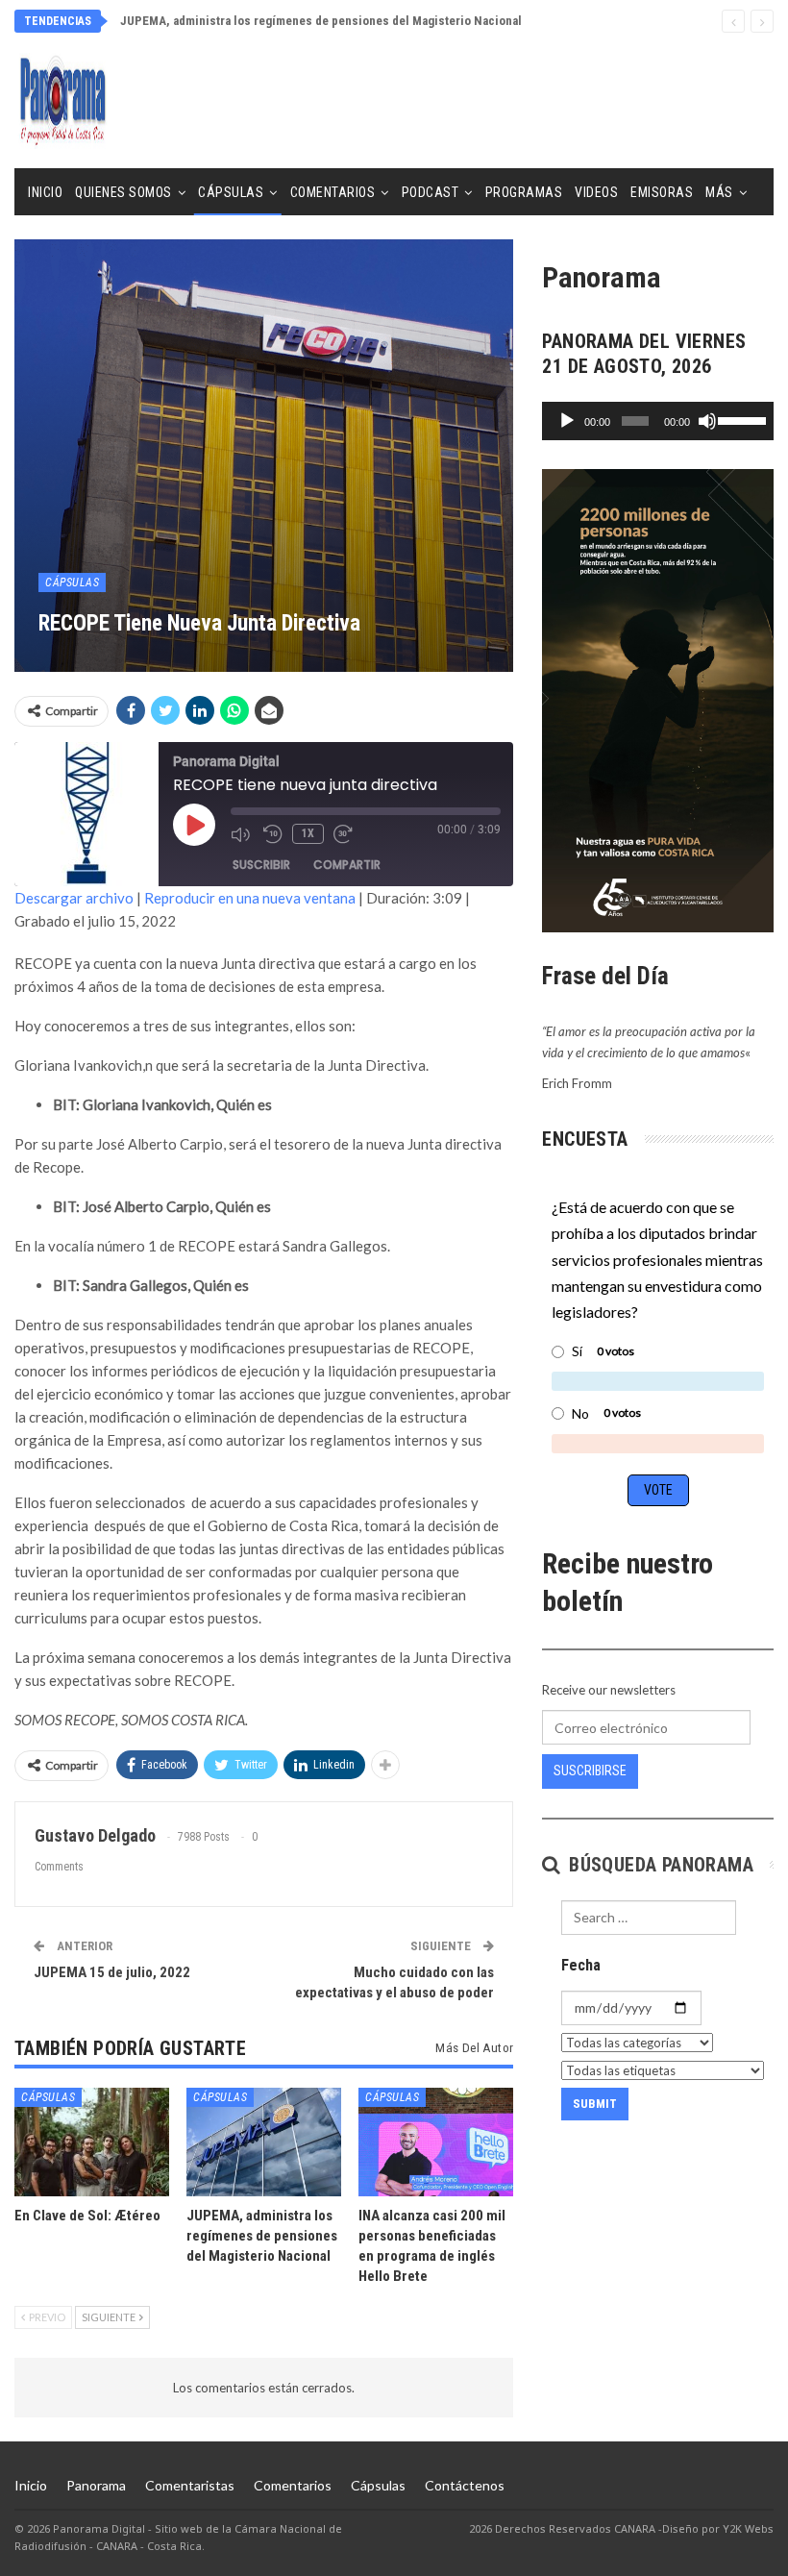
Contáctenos (465, 2485)
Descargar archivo (74, 898)
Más (719, 192)
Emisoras (662, 192)
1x (308, 833)
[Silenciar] (707, 421)
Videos (596, 192)
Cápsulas (231, 192)
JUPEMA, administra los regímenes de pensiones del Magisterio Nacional (321, 21)
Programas (524, 192)
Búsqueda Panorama (659, 1865)
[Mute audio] (242, 834)
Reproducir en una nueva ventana (250, 898)
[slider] (741, 419)
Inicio (45, 192)
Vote (658, 1490)
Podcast (431, 192)
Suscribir (261, 865)
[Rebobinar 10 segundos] (273, 834)
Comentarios (333, 192)
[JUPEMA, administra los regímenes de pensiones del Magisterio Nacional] (264, 2142)
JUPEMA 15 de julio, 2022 (112, 1972)
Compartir (347, 865)
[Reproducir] (567, 421)
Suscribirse (590, 1771)
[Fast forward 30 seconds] (345, 834)
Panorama (96, 2485)
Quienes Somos (123, 192)
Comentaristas (190, 2485)
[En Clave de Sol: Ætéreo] (92, 2142)
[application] (658, 421)
